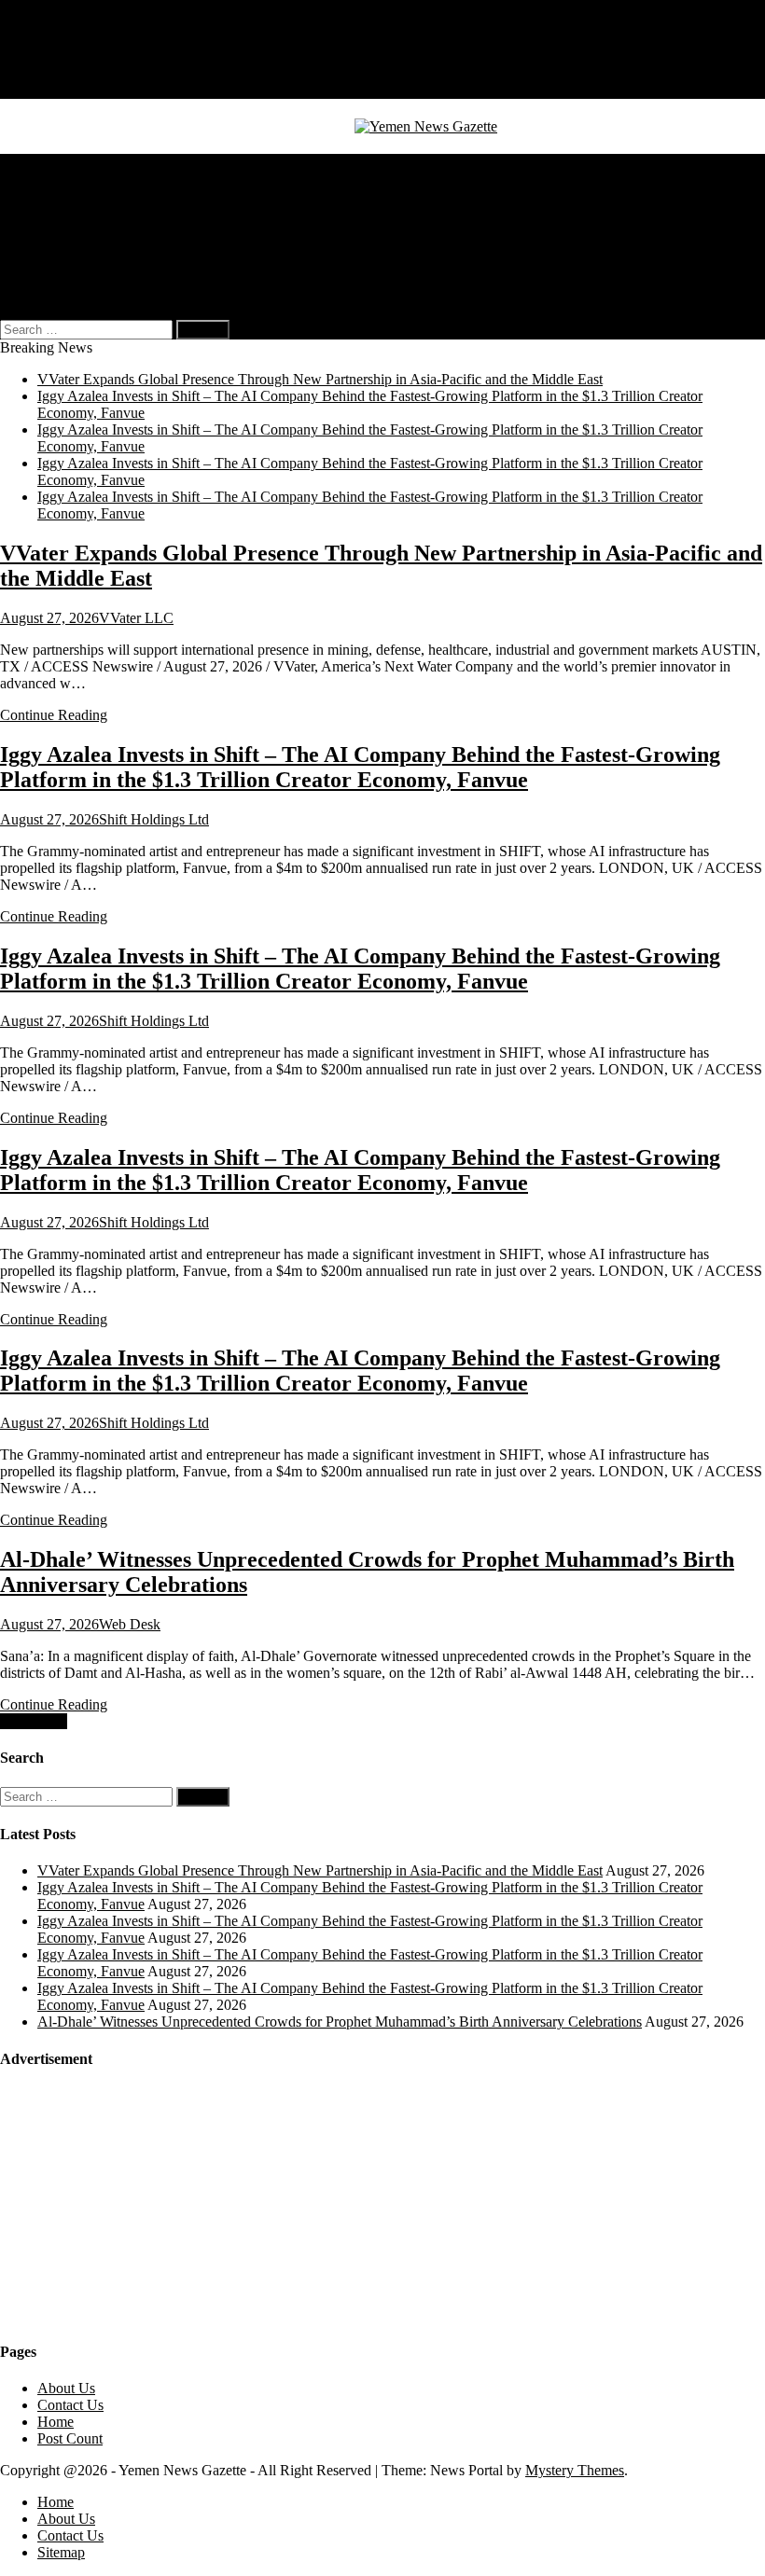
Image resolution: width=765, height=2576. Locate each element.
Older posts (34, 1721)
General (61, 162)
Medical (61, 195)
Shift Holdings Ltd (154, 819)
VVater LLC (136, 618)
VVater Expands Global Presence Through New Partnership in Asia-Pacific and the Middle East (320, 379)
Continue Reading (54, 715)
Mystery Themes (575, 2470)
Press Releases (80, 263)
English (97, 279)
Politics (59, 212)
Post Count (70, 2438)
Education (67, 246)
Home (56, 40)
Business (63, 179)
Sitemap (61, 90)
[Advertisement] (140, 2204)
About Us (66, 56)
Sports (56, 229)
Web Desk (130, 1624)
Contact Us (70, 73)
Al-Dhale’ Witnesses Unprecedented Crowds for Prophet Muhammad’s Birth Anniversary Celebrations (340, 2022)
